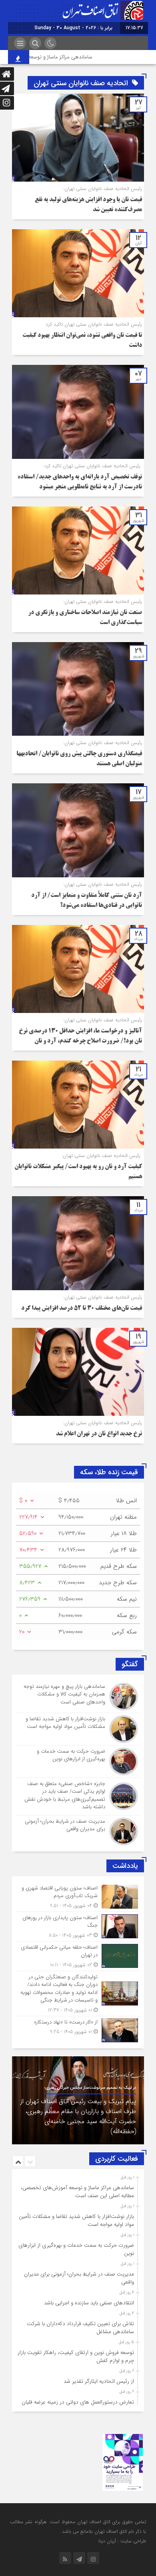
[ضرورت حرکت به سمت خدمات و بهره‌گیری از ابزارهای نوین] (78, 1761)
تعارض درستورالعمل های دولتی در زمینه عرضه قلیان (78, 2402)
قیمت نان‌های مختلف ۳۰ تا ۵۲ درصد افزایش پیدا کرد (82, 1309)
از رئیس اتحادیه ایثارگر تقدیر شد (99, 2381)
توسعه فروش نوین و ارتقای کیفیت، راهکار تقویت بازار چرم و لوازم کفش (76, 2357)
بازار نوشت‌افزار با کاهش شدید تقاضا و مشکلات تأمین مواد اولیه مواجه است (76, 2221)
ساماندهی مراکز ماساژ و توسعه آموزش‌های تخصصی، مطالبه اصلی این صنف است (77, 2192)
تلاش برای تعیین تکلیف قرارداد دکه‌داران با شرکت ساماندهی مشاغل (80, 2328)
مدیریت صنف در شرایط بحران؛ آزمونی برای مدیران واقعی (79, 2278)
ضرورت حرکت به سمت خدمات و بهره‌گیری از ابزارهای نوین (76, 2249)
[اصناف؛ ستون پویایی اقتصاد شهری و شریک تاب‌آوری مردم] (78, 1897)
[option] (78, 2100)
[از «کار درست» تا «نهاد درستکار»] (78, 2029)
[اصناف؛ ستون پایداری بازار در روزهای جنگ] (78, 1926)
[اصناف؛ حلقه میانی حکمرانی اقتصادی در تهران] (78, 1956)
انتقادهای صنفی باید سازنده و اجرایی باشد (89, 2303)
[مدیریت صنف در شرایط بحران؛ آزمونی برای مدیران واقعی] (78, 1830)
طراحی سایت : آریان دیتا (122, 2541)
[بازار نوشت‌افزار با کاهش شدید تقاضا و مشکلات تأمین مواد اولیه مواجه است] (78, 1729)
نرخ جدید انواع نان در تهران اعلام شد (99, 1434)
